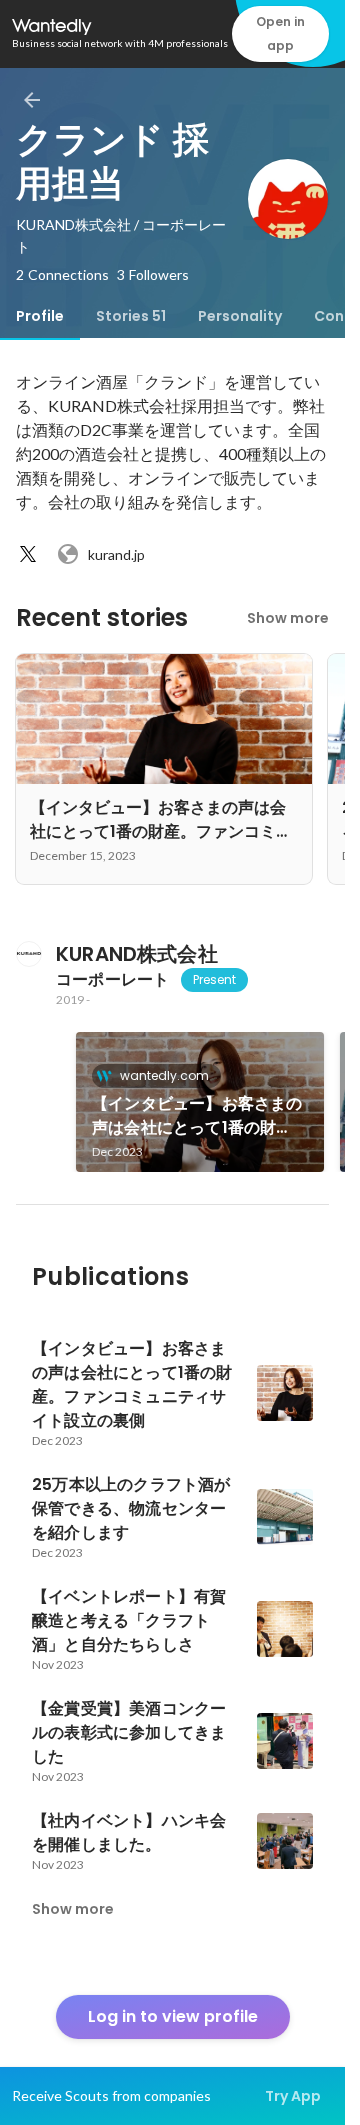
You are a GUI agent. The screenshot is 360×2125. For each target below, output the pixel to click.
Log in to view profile (173, 2016)
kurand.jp (116, 554)
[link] (200, 1102)
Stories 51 (131, 316)
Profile (40, 316)
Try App (293, 2096)
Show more (288, 618)
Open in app (280, 33)
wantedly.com (164, 1075)
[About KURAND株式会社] (28, 954)
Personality (240, 316)
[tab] (40, 316)
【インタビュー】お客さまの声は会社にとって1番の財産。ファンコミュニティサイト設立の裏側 (197, 1116)
